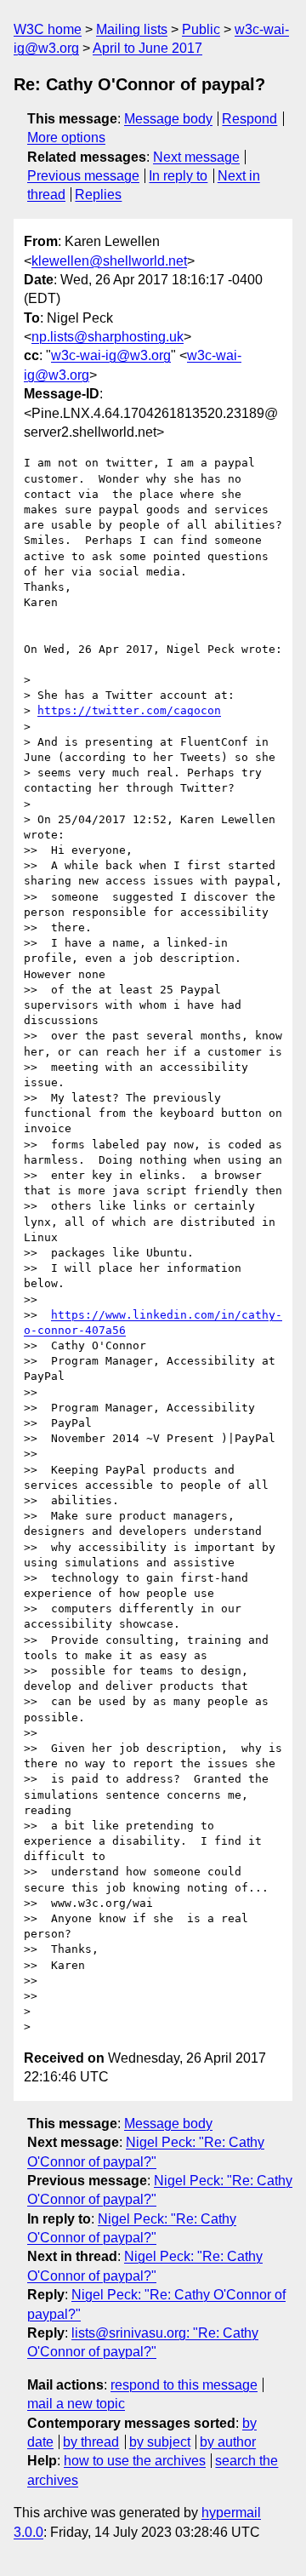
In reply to (178, 176)
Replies (98, 195)
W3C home (48, 29)
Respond (249, 119)
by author (228, 2442)
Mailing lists (132, 29)
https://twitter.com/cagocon (129, 710)
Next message (196, 157)
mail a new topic (76, 2404)
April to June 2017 (147, 48)
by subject (160, 2442)
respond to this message (184, 2385)
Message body (168, 119)
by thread (91, 2442)
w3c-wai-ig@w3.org (111, 355)
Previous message (83, 176)
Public (201, 29)
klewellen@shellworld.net (109, 261)
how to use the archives (135, 2461)
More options (66, 137)
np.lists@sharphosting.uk (108, 337)
